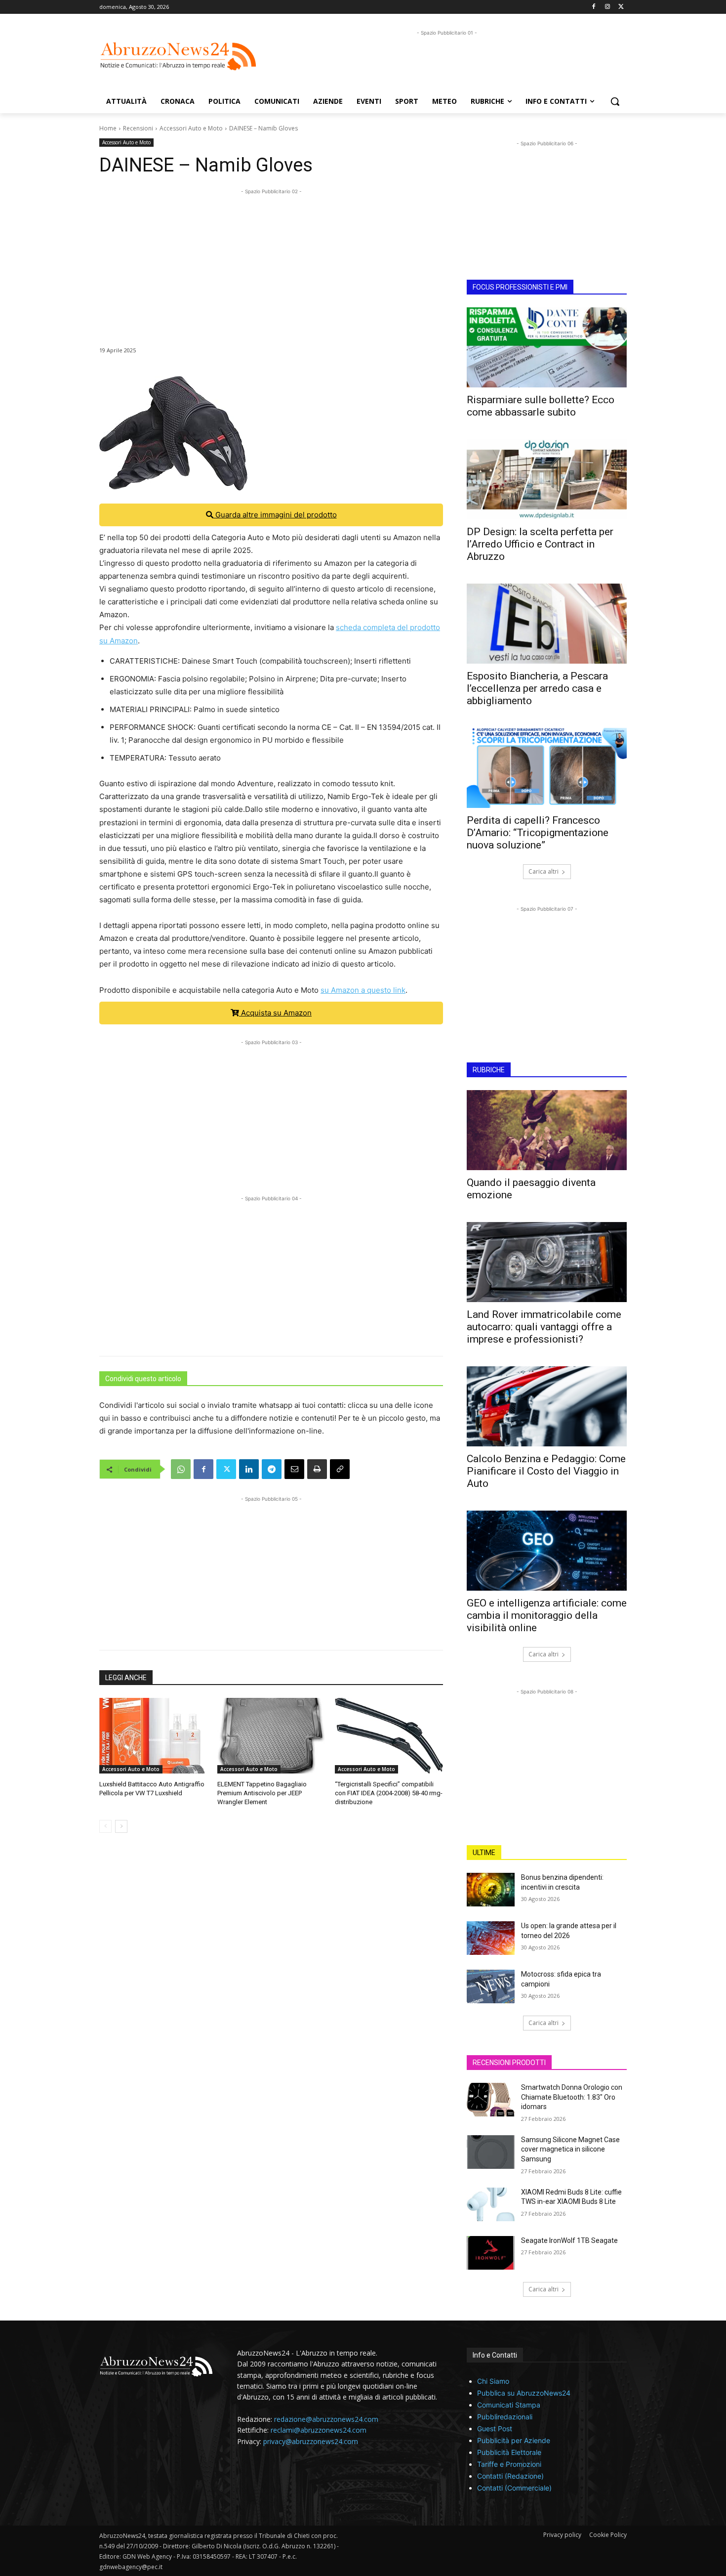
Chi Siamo (493, 2381)
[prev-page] (105, 1826)
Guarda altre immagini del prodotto (275, 515)
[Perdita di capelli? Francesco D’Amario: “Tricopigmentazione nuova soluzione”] (547, 768)
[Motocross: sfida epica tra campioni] (491, 1986)
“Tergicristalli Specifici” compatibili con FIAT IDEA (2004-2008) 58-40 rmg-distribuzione (389, 1793)
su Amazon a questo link (363, 990)
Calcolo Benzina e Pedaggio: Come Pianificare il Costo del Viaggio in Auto (546, 1471)
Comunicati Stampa (509, 2405)
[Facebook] (594, 7)
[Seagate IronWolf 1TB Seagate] (491, 2253)
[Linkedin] (249, 1469)
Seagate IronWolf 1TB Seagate (569, 2240)
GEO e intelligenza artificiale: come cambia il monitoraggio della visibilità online (547, 1615)
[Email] (294, 1469)
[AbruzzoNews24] (178, 56)
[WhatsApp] (181, 1469)
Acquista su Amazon (275, 1013)
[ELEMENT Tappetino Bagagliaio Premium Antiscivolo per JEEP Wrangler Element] (271, 1736)
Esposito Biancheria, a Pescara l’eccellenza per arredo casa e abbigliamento (537, 688)
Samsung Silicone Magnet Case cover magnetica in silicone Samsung (570, 2149)
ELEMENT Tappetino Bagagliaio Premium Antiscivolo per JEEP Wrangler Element (262, 1793)
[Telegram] (272, 1469)
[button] (615, 101)
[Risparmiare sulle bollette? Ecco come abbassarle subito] (547, 347)
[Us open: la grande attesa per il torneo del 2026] (491, 1938)
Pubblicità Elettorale (509, 2452)
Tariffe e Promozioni (509, 2464)
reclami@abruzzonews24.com (319, 2430)
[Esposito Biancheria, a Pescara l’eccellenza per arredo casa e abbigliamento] (547, 624)
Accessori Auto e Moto (191, 128)
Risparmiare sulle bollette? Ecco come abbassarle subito (541, 406)
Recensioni (138, 128)
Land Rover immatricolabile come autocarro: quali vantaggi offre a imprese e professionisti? (544, 1327)
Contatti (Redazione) (510, 2476)
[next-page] (121, 1826)
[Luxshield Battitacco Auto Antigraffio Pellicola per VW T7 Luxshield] (153, 1736)
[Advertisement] (447, 60)
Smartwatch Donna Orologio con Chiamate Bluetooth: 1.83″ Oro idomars (572, 2097)
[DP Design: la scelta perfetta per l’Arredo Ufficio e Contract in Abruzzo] (547, 479)
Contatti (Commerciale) (514, 2488)
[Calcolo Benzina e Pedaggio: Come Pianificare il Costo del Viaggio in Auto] (547, 1406)
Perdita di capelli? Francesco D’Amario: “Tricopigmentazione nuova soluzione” (538, 833)
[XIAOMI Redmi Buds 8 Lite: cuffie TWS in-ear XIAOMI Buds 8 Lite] (491, 2204)
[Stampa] (317, 1469)
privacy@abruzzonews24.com (311, 2441)
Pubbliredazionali (505, 2417)
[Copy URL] (340, 1469)
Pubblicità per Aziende (514, 2440)
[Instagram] (607, 7)
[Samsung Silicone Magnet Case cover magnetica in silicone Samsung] (491, 2152)
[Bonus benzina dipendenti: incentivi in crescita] (491, 1890)
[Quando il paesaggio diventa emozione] (547, 1130)
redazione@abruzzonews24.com (326, 2419)
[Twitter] (621, 7)
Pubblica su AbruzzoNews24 (524, 2393)
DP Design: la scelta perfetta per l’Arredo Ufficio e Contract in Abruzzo (540, 544)
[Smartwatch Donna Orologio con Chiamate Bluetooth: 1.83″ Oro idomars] (491, 2100)
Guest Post (495, 2428)
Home (108, 128)
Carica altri (544, 871)
